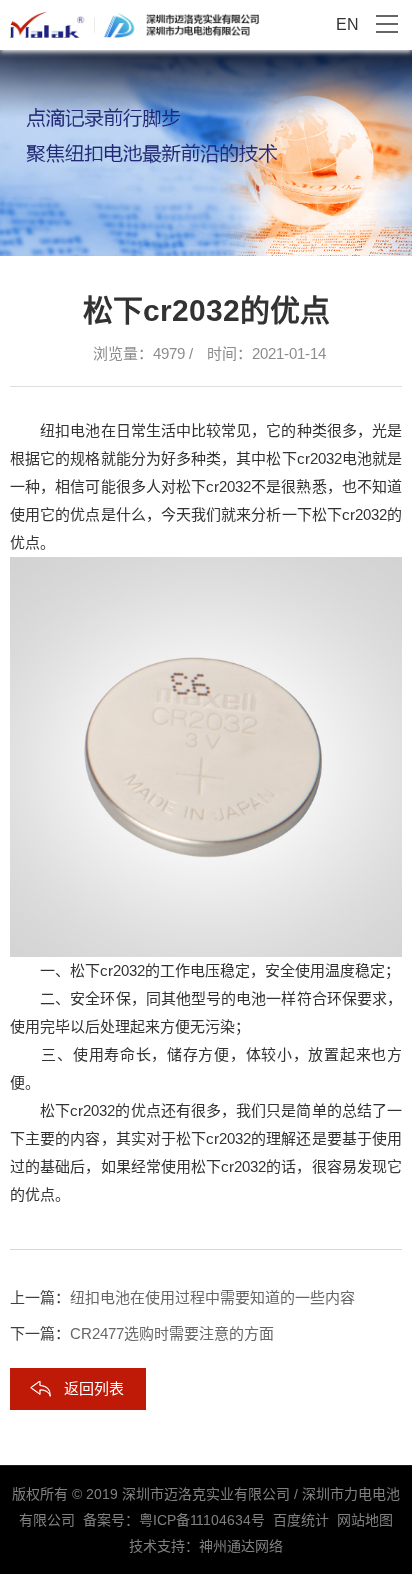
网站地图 (365, 1520)
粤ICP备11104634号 (202, 1520)
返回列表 (94, 1388)
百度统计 (301, 1520)
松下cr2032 (303, 458)
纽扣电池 (70, 430)
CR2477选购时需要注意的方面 (172, 1333)
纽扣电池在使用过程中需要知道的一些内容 (212, 1297)
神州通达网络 (241, 1546)
